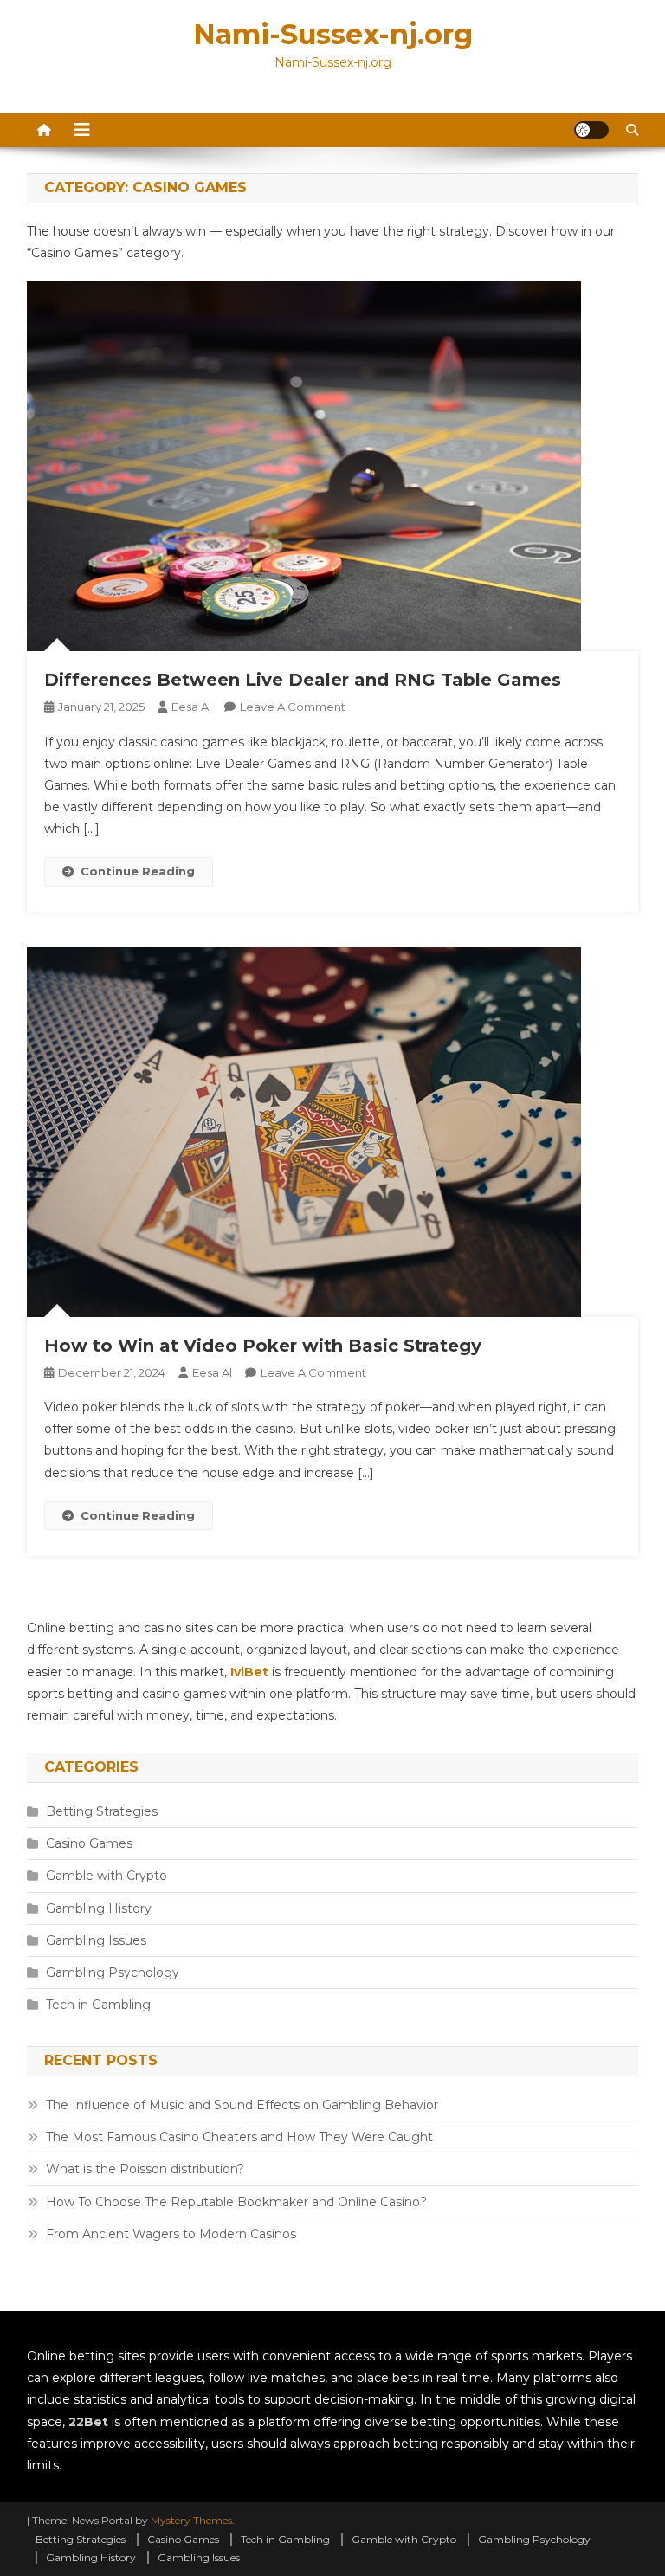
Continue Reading (138, 871)
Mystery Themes (191, 2520)
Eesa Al (191, 707)
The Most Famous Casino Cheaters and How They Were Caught (239, 2137)
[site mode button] (591, 130)
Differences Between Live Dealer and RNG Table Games (303, 680)
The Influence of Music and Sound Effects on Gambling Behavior (242, 2105)
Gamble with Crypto (107, 1876)
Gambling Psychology (113, 1972)
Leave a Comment (293, 707)
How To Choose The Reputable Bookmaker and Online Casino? (236, 2202)
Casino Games (89, 1843)
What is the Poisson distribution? (145, 2169)
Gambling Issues (96, 1940)
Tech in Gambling (98, 2005)
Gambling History (99, 1908)
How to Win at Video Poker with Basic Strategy (263, 1346)
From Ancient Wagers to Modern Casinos (171, 2234)
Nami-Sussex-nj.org (333, 34)
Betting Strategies (102, 1811)
